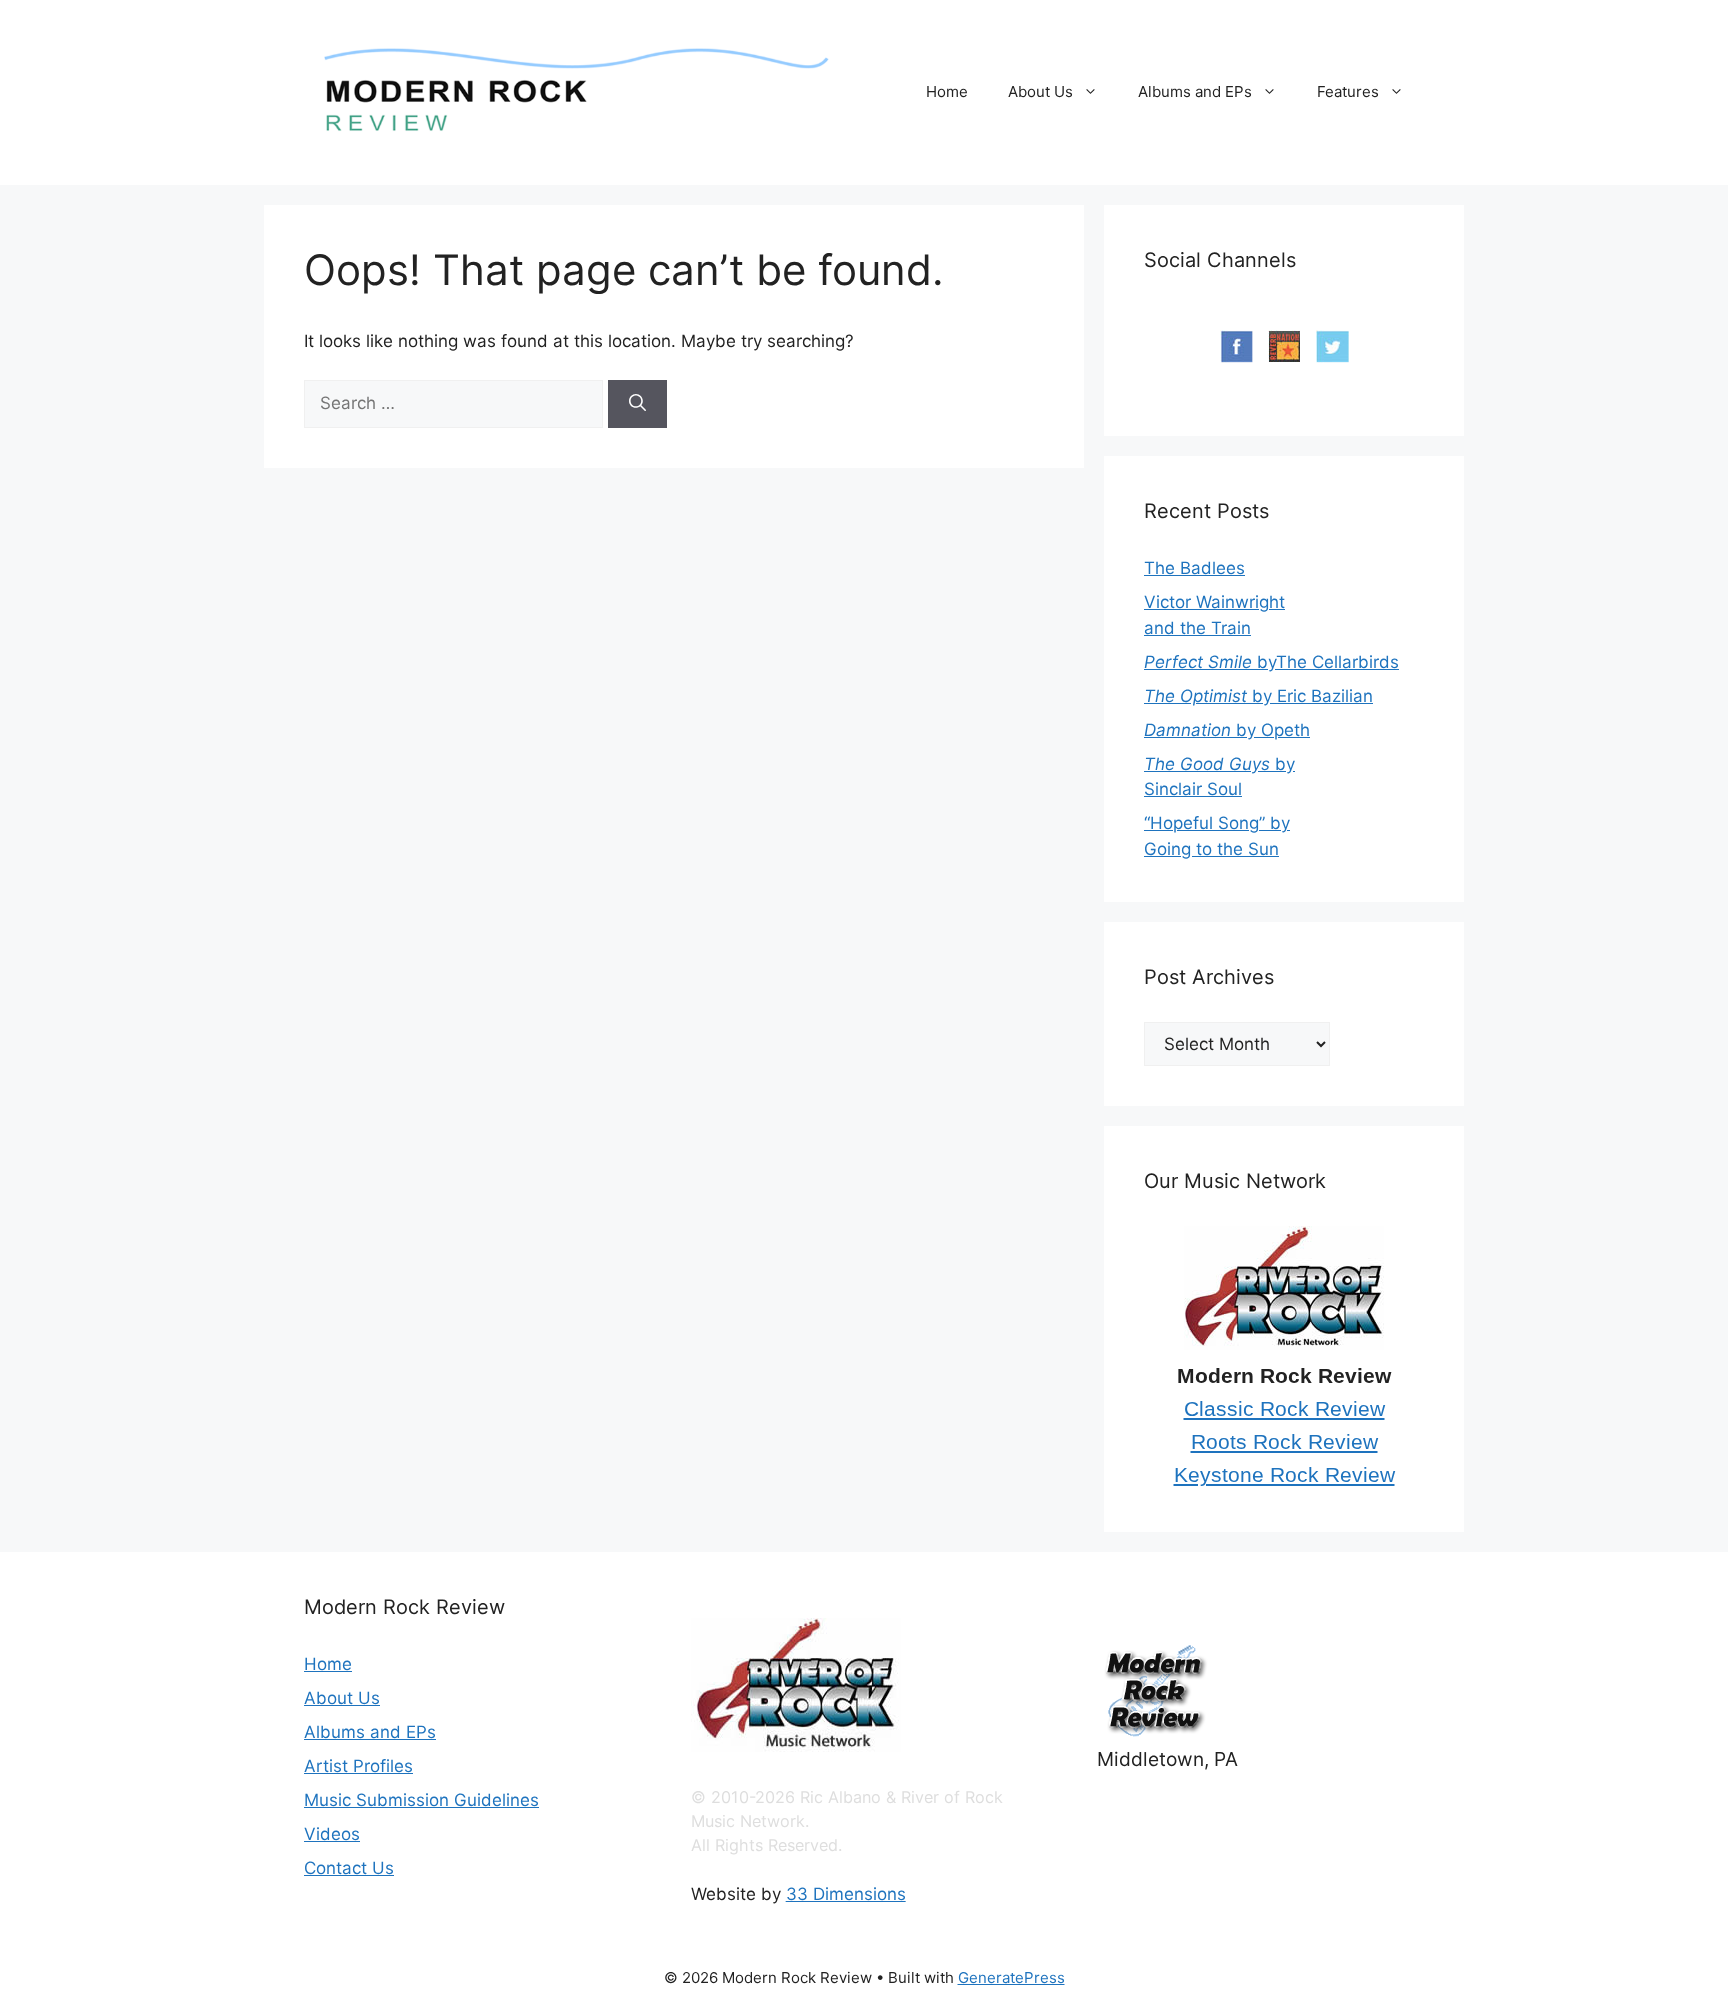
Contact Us (349, 1868)
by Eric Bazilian (1258, 696)
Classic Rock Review (1284, 1409)
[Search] (637, 404)
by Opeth (1227, 730)
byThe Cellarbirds (1271, 662)
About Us (1040, 91)
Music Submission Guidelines (421, 1800)
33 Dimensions (846, 1894)
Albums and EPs (1195, 91)
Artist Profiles (358, 1766)
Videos (332, 1834)
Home (947, 91)
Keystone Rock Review (1284, 1475)
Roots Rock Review (1284, 1442)
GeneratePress (1011, 1977)
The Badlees (1194, 568)
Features (1348, 91)
